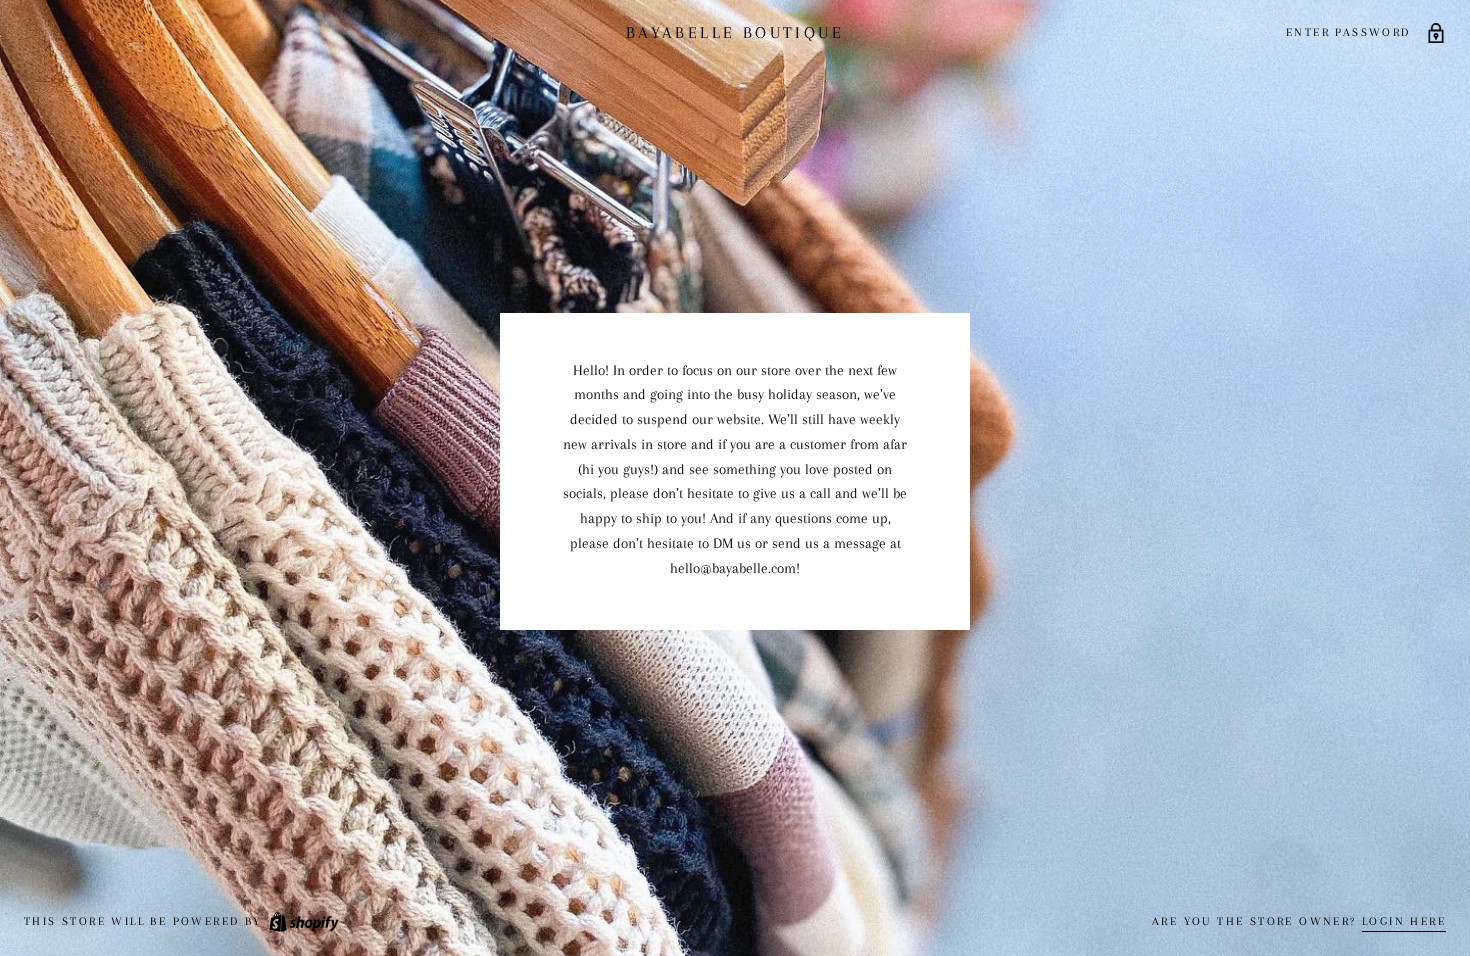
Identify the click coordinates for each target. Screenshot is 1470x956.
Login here (1404, 921)
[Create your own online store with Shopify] (303, 921)
